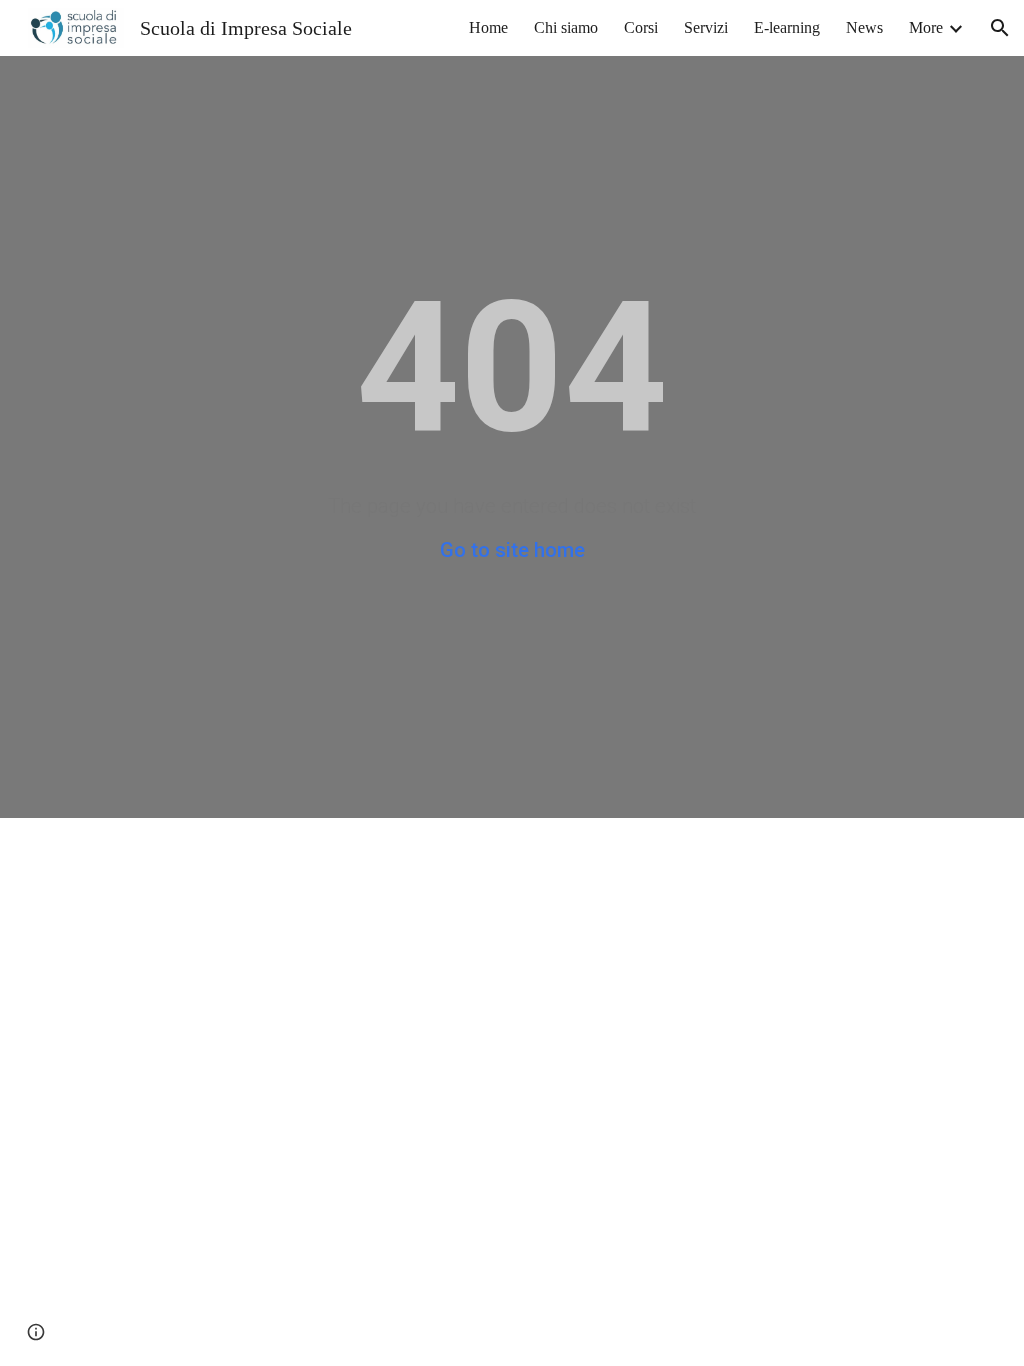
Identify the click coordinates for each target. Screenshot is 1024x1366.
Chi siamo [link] (566, 27)
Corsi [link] (641, 27)
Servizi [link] (706, 27)
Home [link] (488, 27)
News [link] (864, 27)
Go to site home (512, 550)
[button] (1000, 28)
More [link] (926, 27)
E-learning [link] (787, 27)
